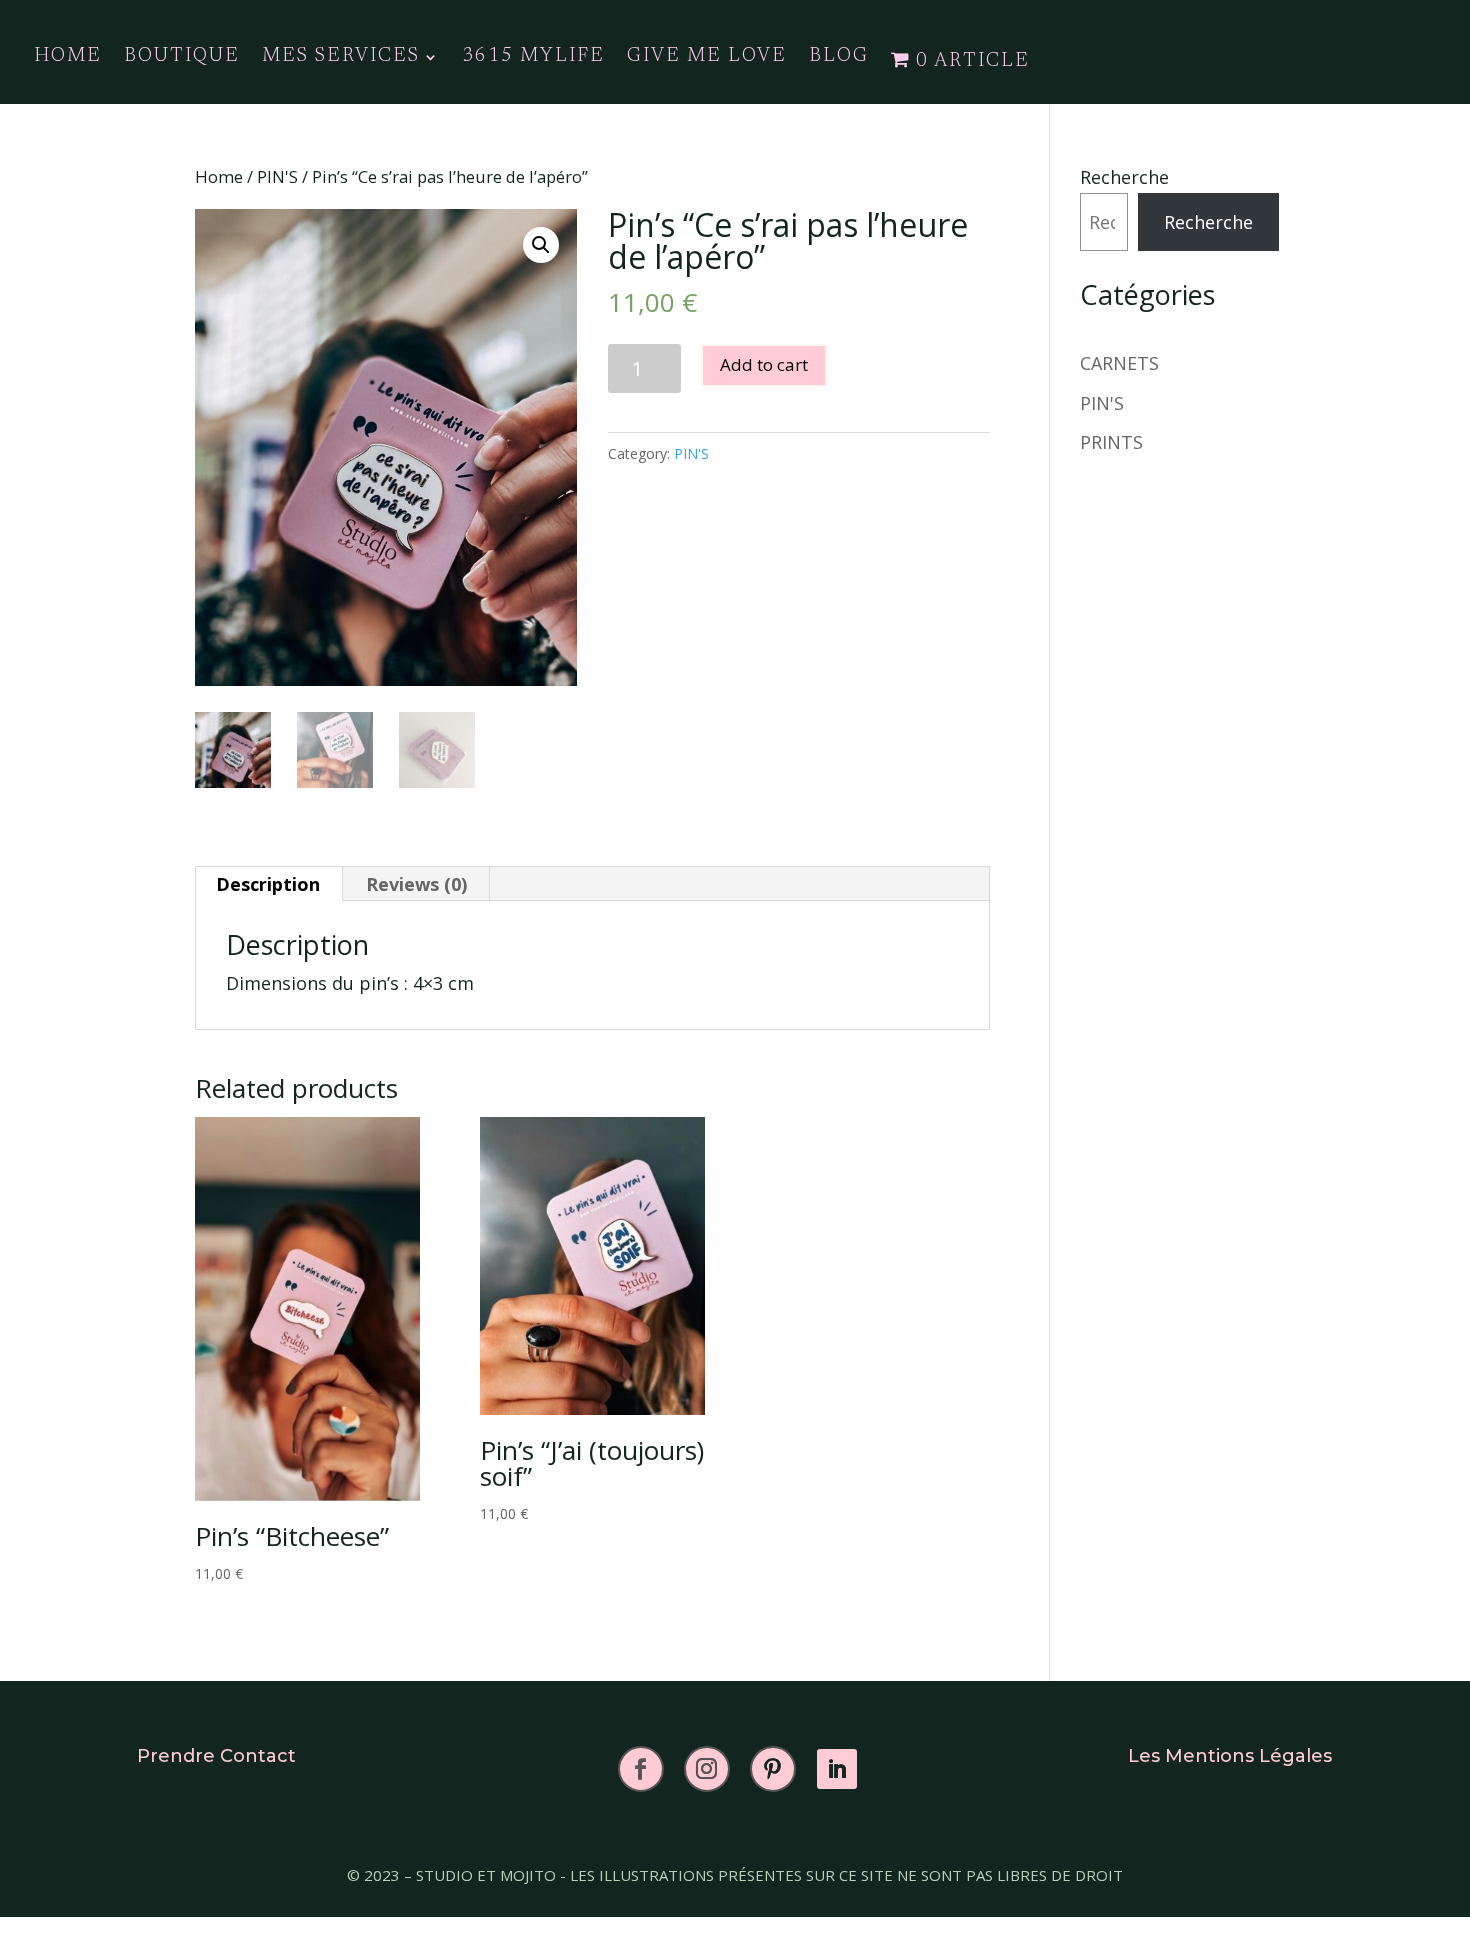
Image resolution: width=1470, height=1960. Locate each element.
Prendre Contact (216, 1756)
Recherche (1124, 177)
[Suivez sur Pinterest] (773, 1769)
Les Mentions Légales (1230, 1756)
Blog (839, 58)
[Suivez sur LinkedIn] (837, 1769)
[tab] (268, 884)
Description (268, 884)
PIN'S (277, 176)
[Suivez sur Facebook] (641, 1769)
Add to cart (764, 364)
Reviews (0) (416, 884)
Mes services (341, 58)
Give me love (707, 58)
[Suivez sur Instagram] (707, 1769)
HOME (68, 58)
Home (219, 176)
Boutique (182, 58)
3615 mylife (533, 58)
